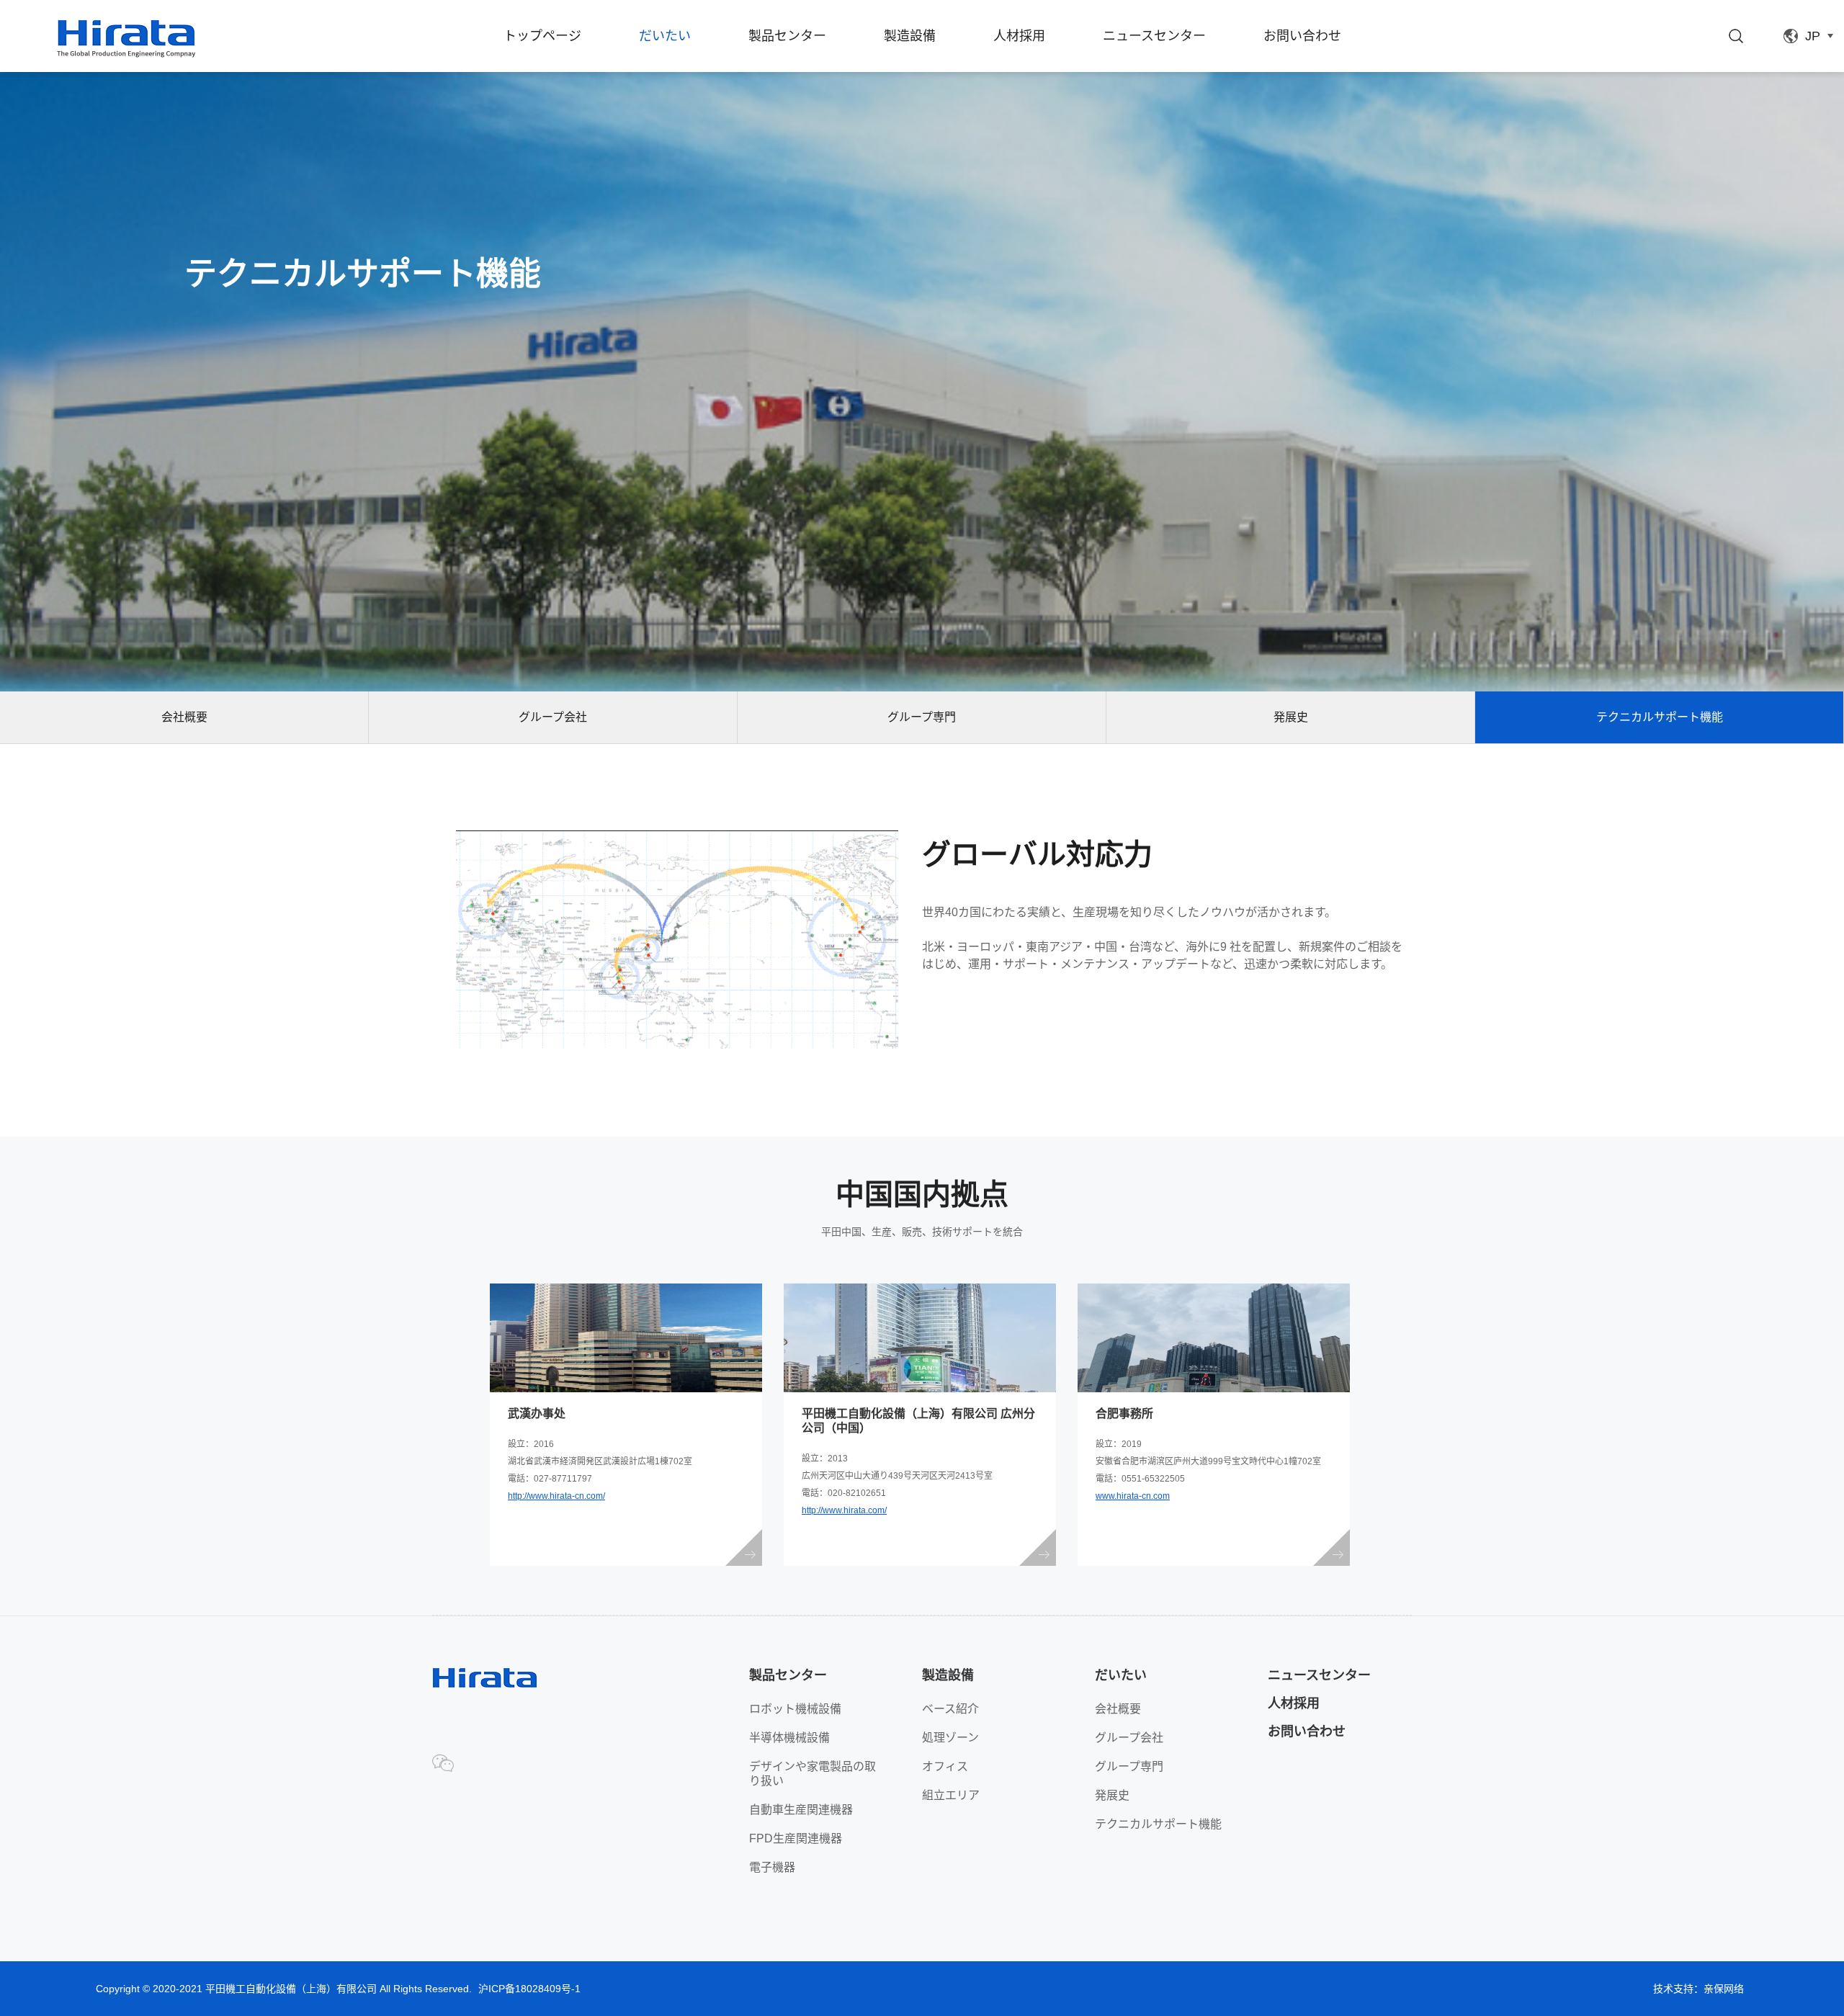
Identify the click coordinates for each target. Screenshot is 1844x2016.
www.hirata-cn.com (1133, 1496)
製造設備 (910, 36)
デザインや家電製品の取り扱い (813, 1774)
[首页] (126, 39)
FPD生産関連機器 (796, 1838)
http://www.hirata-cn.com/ (556, 1496)
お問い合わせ (1302, 36)
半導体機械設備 (789, 1738)
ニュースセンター (1154, 36)
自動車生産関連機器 (801, 1810)
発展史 (1291, 717)
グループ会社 (553, 717)
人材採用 (1019, 36)
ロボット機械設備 (795, 1709)
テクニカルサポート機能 (1660, 717)
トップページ (542, 36)
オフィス (945, 1766)
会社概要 (184, 717)
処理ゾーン (950, 1738)
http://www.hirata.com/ (844, 1510)
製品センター (787, 36)
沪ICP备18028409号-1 (529, 1989)
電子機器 (772, 1867)
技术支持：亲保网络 (1698, 1989)
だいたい (665, 36)
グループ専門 (922, 717)
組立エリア (951, 1795)
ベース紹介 (950, 1709)
